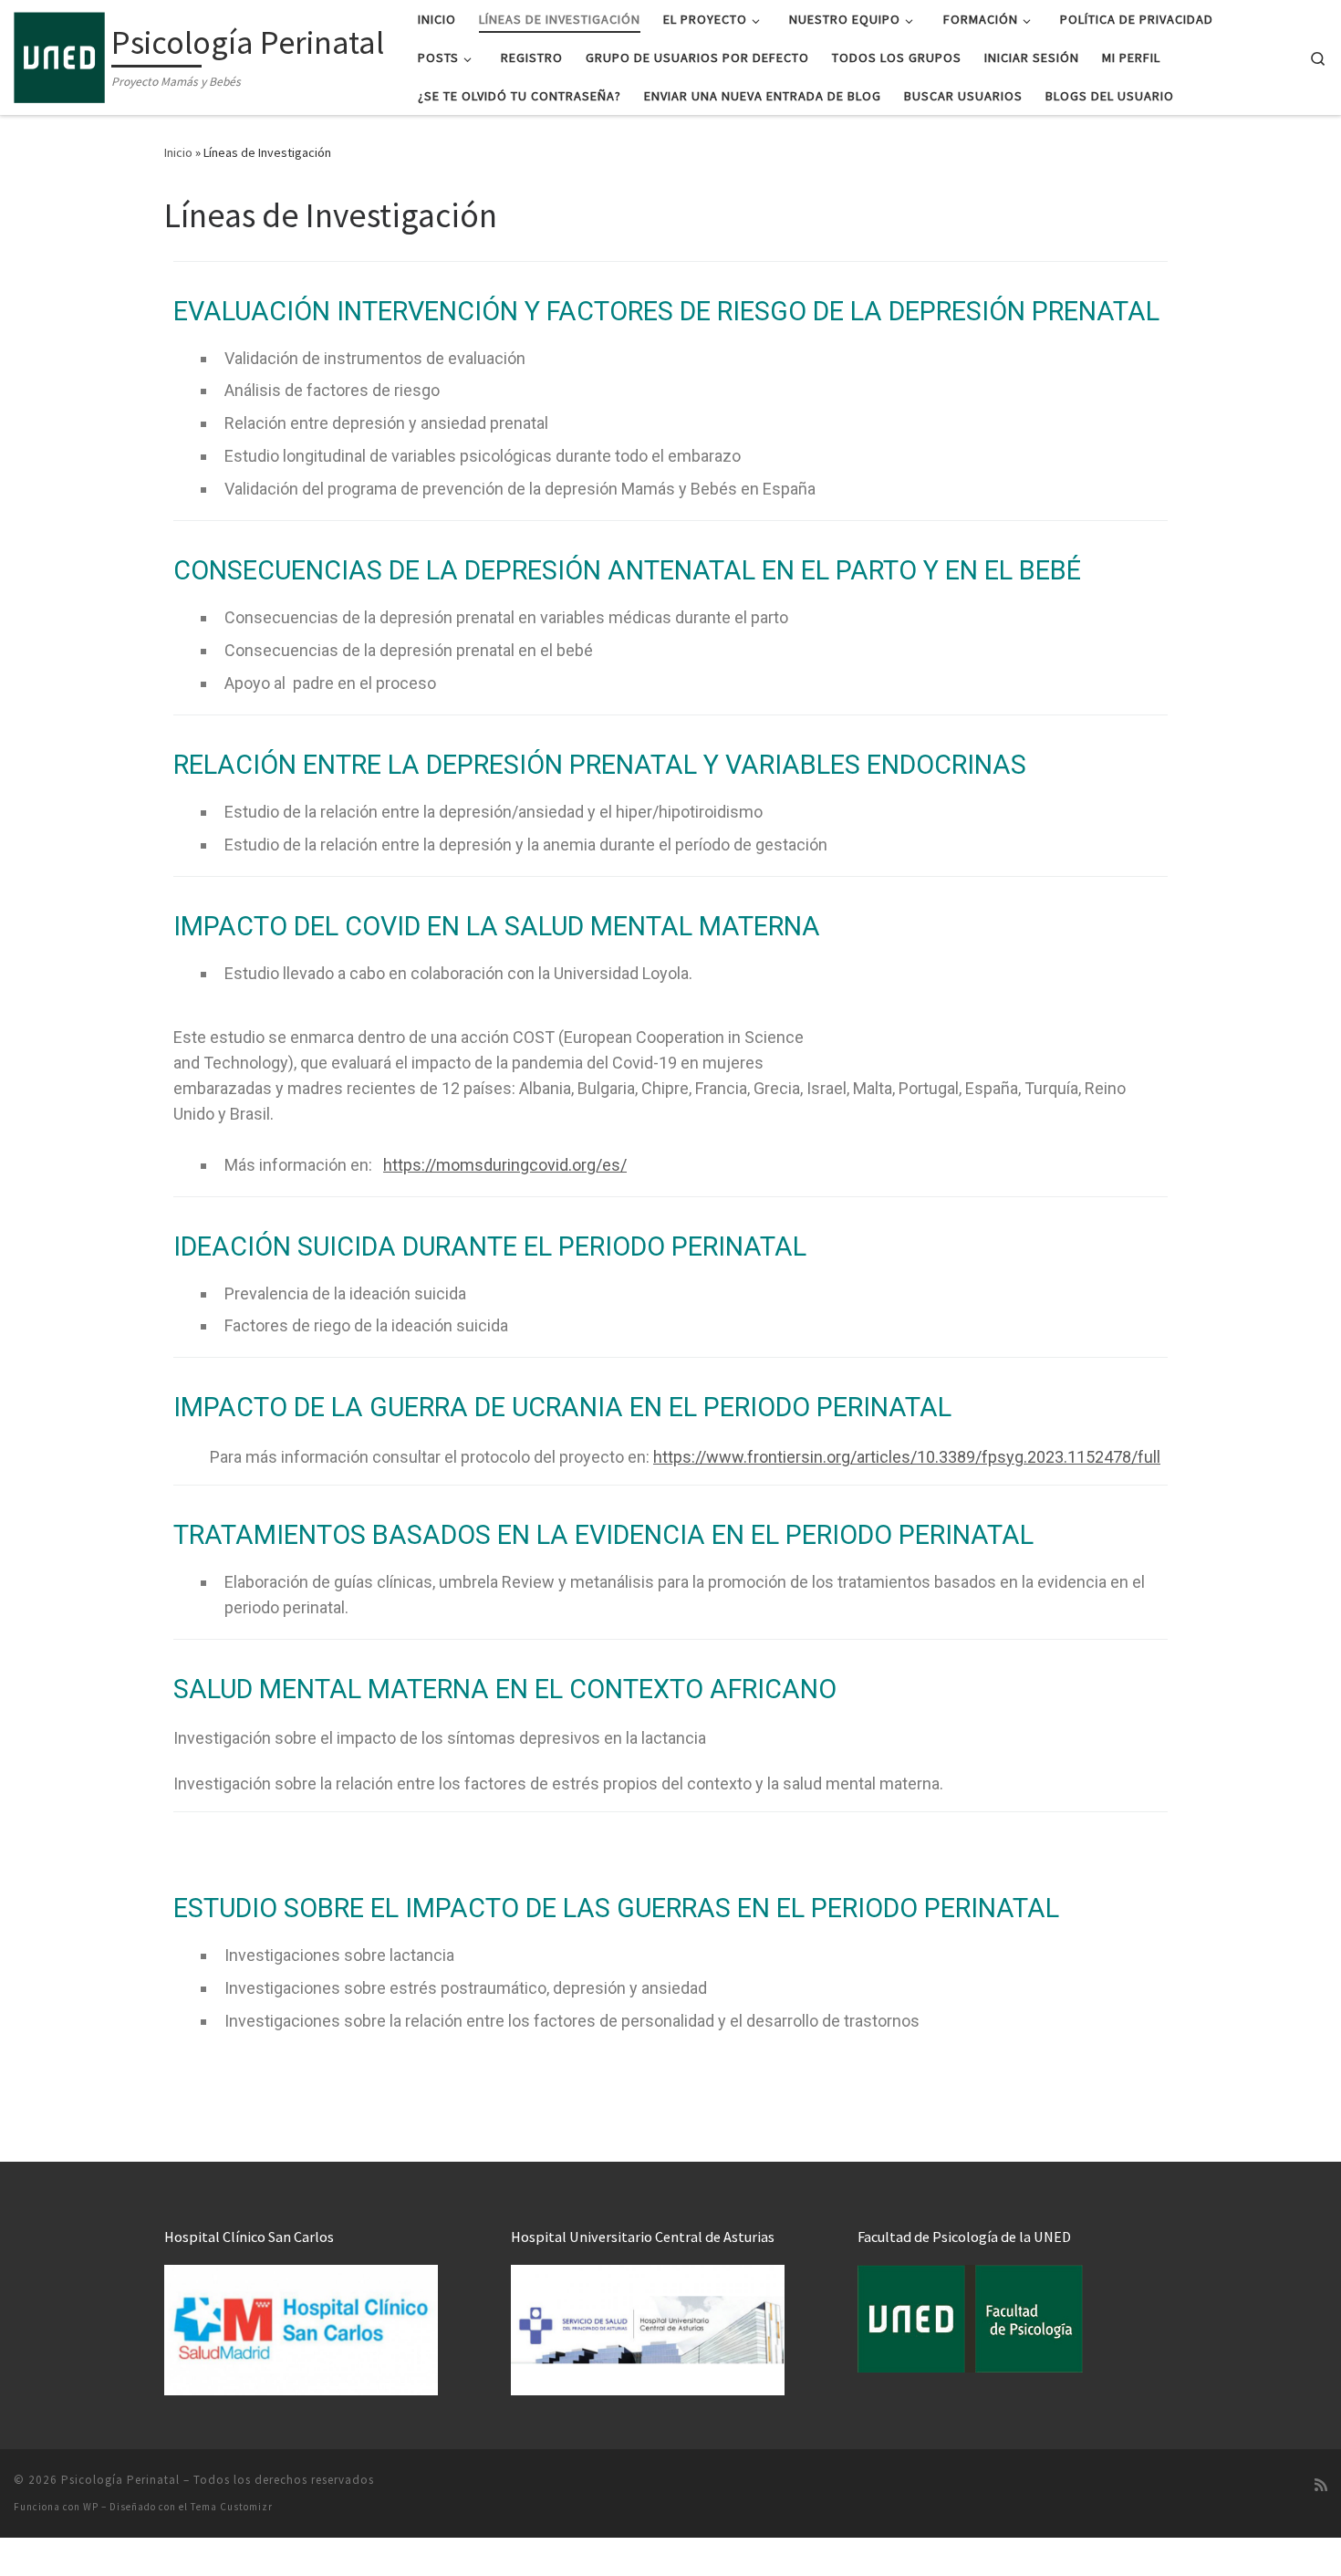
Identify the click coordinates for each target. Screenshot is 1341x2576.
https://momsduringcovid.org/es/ (505, 1165)
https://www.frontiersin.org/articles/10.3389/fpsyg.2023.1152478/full (907, 1457)
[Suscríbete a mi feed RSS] (1321, 2485)
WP (91, 2507)
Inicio (178, 152)
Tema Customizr (232, 2507)
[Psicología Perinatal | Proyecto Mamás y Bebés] (59, 54)
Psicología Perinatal (120, 2480)
